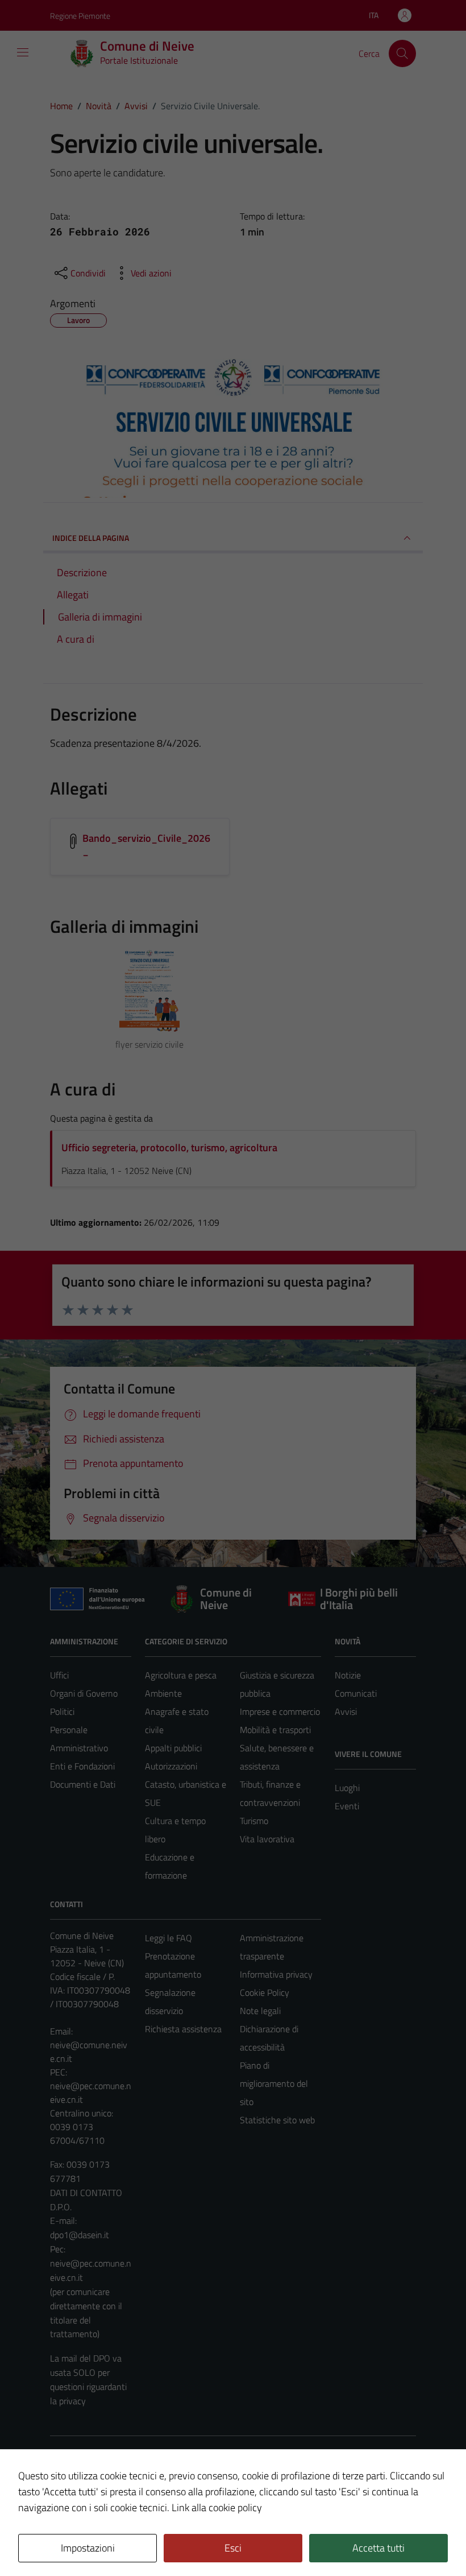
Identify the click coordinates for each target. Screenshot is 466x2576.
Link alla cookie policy (217, 2507)
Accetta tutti (378, 2548)
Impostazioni (88, 2548)
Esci (233, 2548)
